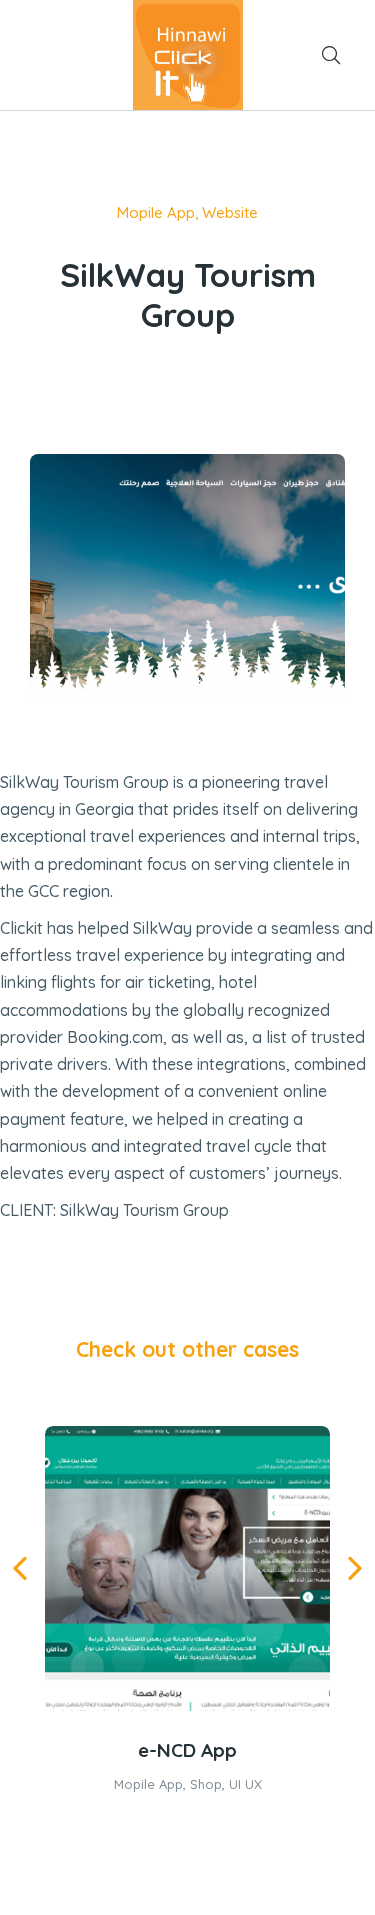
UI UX (245, 1784)
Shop (206, 1784)
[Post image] (187, 1568)
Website (230, 212)
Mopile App (156, 212)
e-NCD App (187, 1750)
